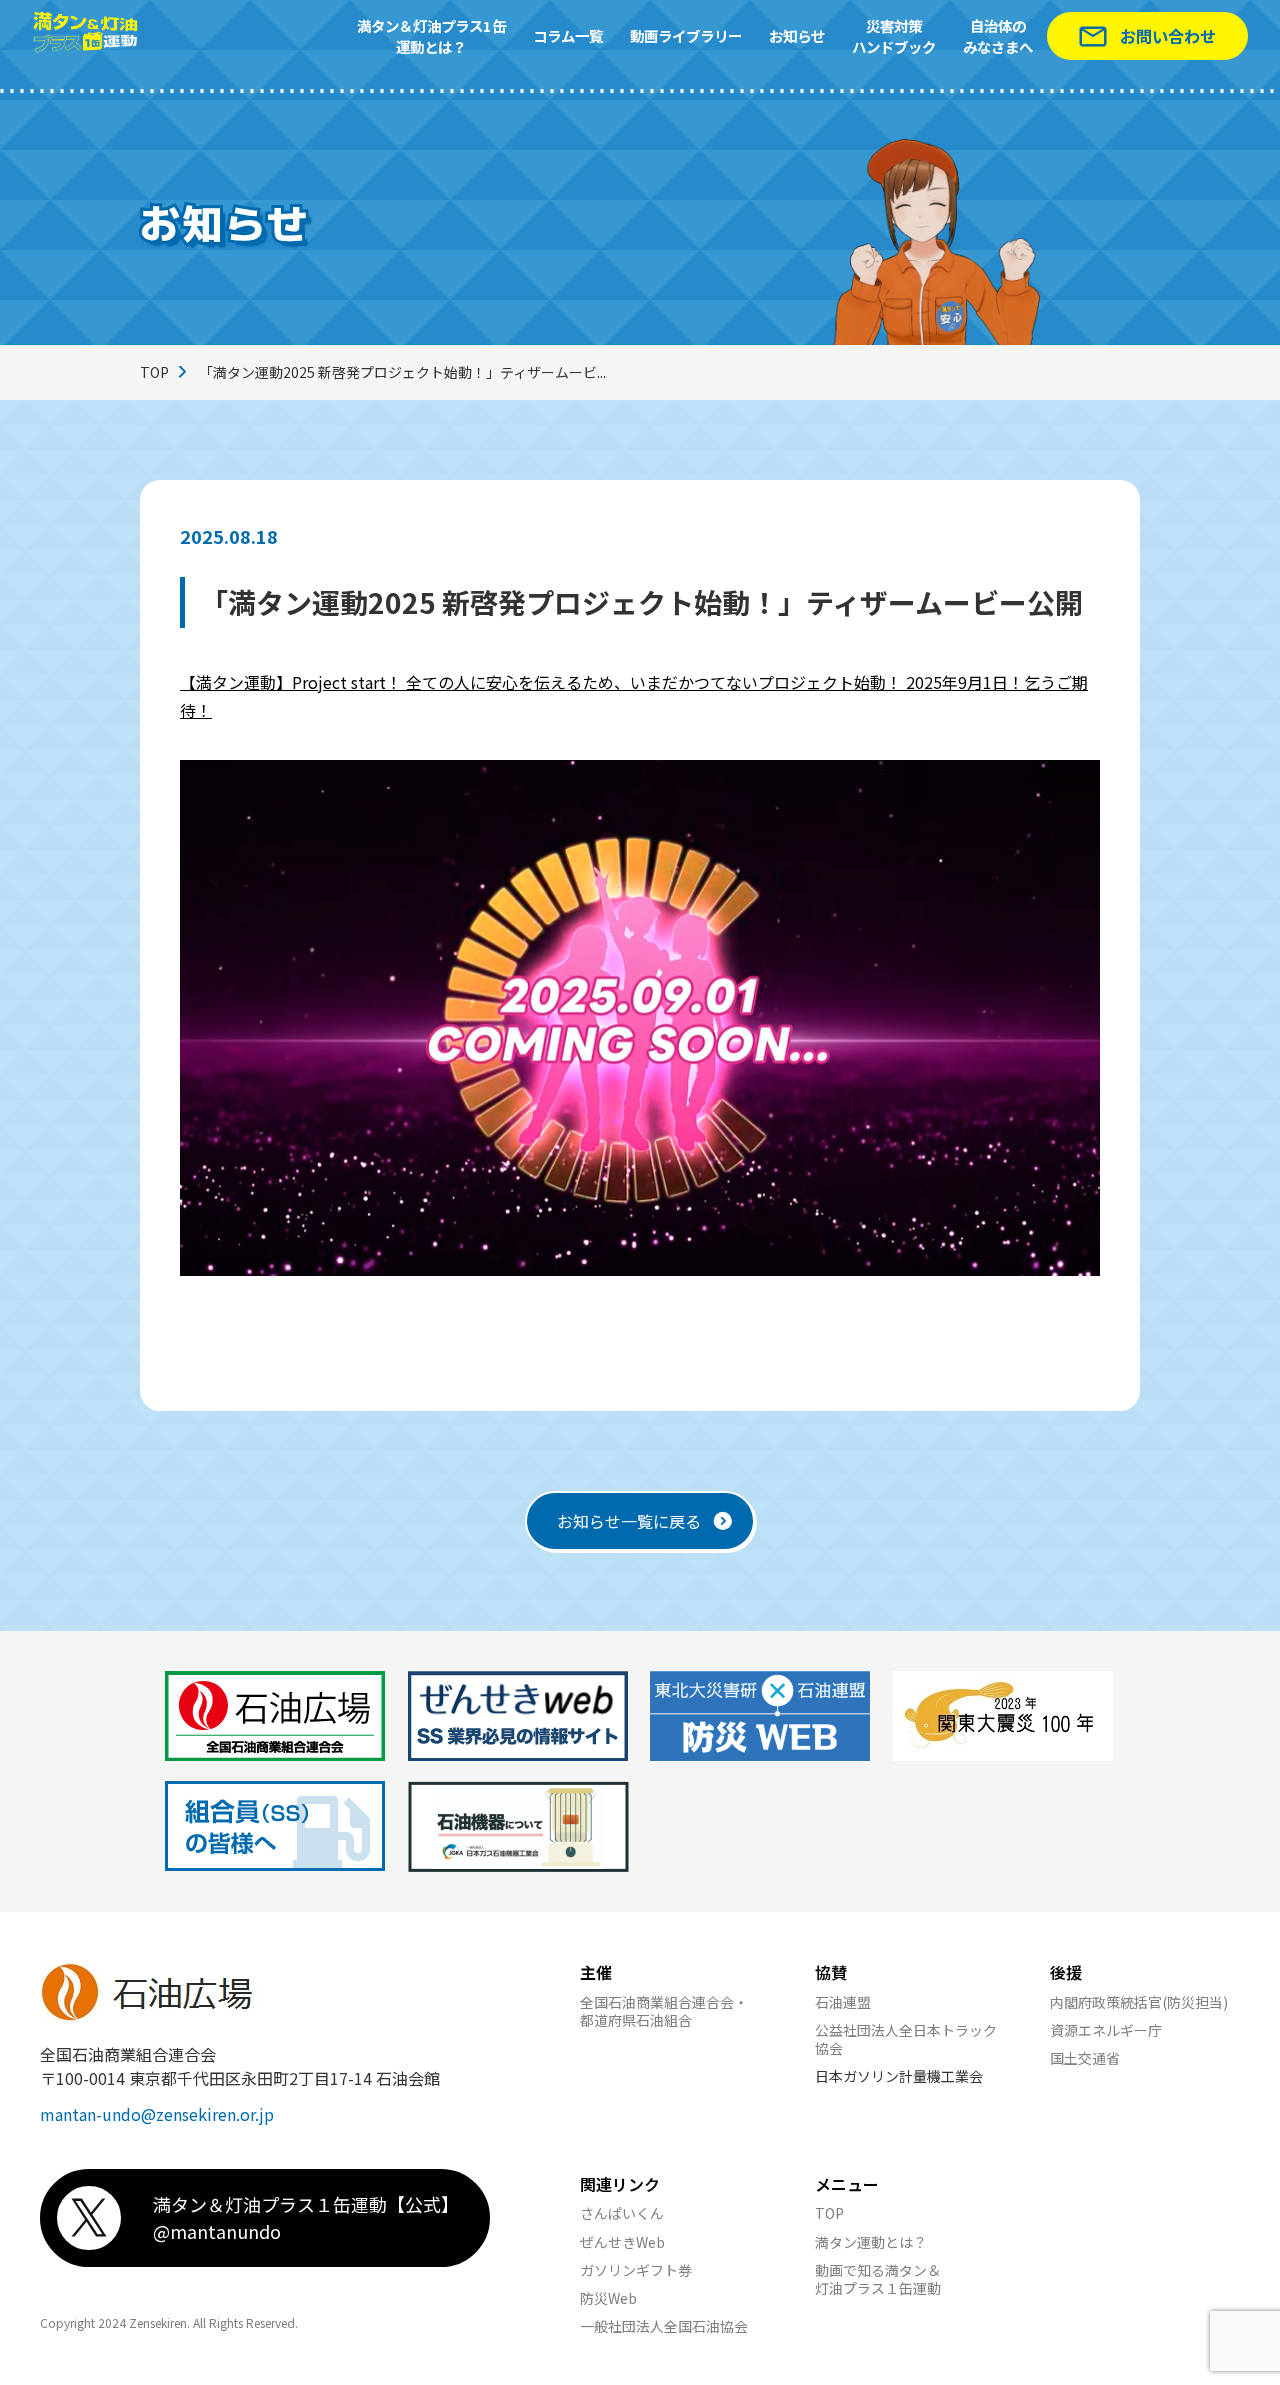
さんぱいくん (622, 2213)
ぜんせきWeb (622, 2242)
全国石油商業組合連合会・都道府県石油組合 (664, 2011)
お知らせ (797, 35)
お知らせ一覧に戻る (629, 1521)
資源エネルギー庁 (1106, 2030)
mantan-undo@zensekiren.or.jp (157, 2114)
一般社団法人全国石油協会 (664, 2326)
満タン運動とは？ (871, 2242)
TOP (154, 372)
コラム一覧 (568, 35)
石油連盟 (843, 2002)
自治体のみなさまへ (998, 36)
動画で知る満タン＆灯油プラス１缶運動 (878, 2279)
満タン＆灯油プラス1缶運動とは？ (431, 36)
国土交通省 (1085, 2058)
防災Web (608, 2298)
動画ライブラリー (686, 35)
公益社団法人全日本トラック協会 (906, 2039)
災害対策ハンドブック (894, 36)
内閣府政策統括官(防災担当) (1139, 2002)
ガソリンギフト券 (636, 2270)
